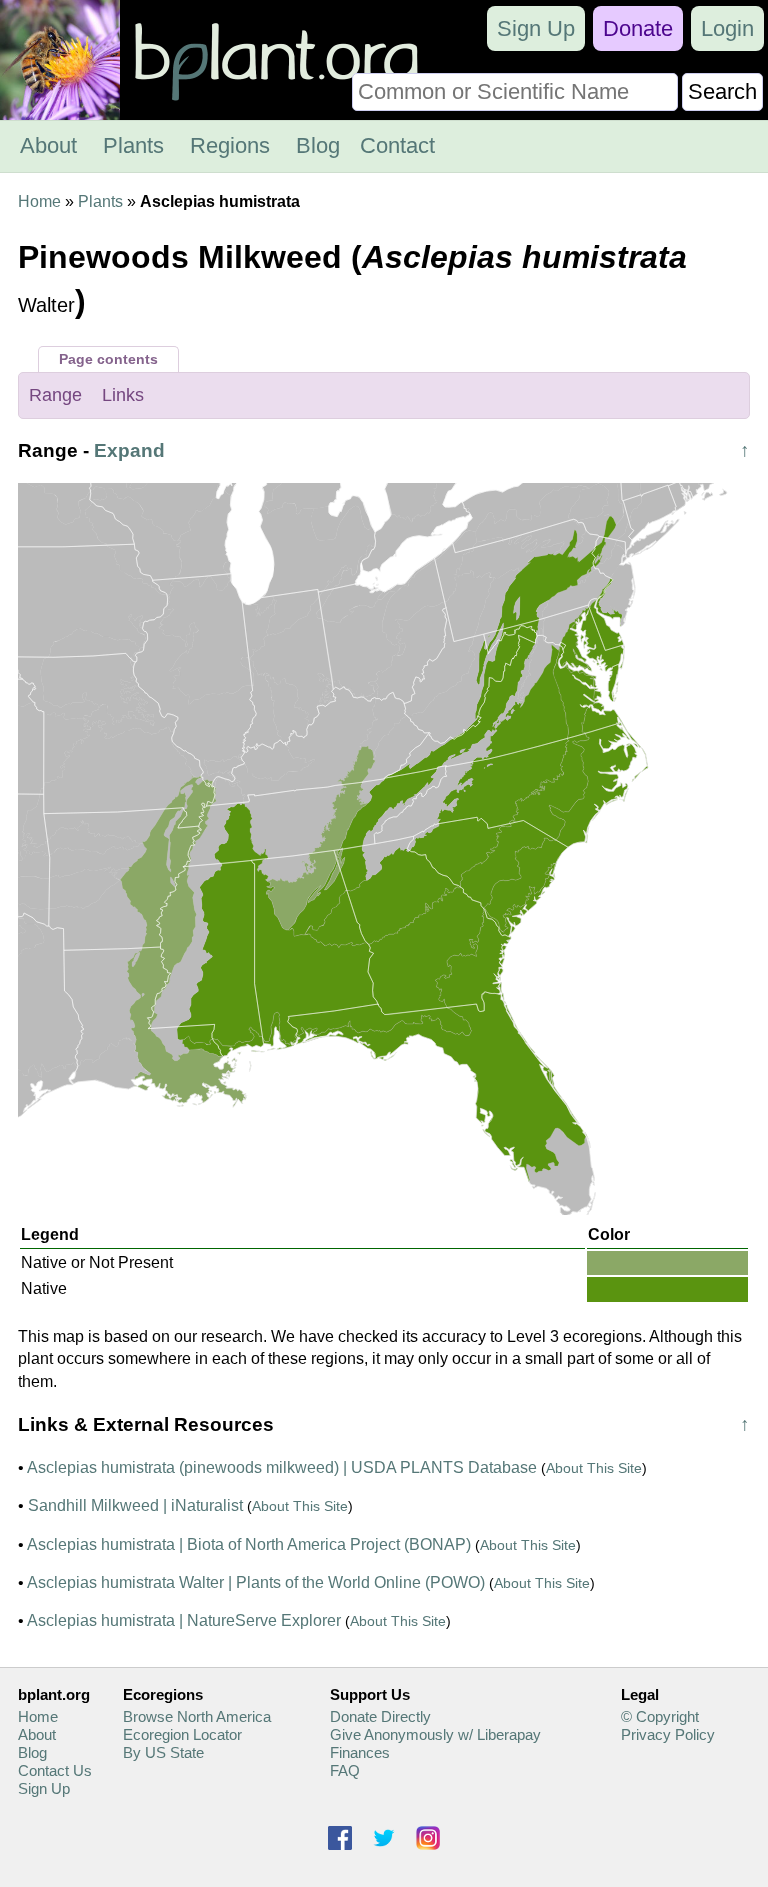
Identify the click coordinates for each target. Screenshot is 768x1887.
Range (55, 395)
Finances (360, 1752)
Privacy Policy (668, 1734)
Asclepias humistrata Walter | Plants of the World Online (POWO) (256, 1582)
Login (727, 28)
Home (39, 201)
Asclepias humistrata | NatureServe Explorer (184, 1620)
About (48, 145)
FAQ (345, 1770)
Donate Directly (380, 1716)
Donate (638, 28)
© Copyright (660, 1716)
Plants (133, 145)
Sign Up (536, 28)
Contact (397, 145)
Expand (129, 450)
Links (123, 395)
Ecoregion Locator (182, 1734)
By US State (163, 1752)
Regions (230, 145)
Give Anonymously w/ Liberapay (435, 1734)
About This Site (594, 1468)
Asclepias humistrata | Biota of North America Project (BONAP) (249, 1544)
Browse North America (197, 1716)
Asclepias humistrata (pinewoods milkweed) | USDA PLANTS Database (282, 1467)
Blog (318, 145)
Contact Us (55, 1770)
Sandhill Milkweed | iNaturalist (135, 1505)
